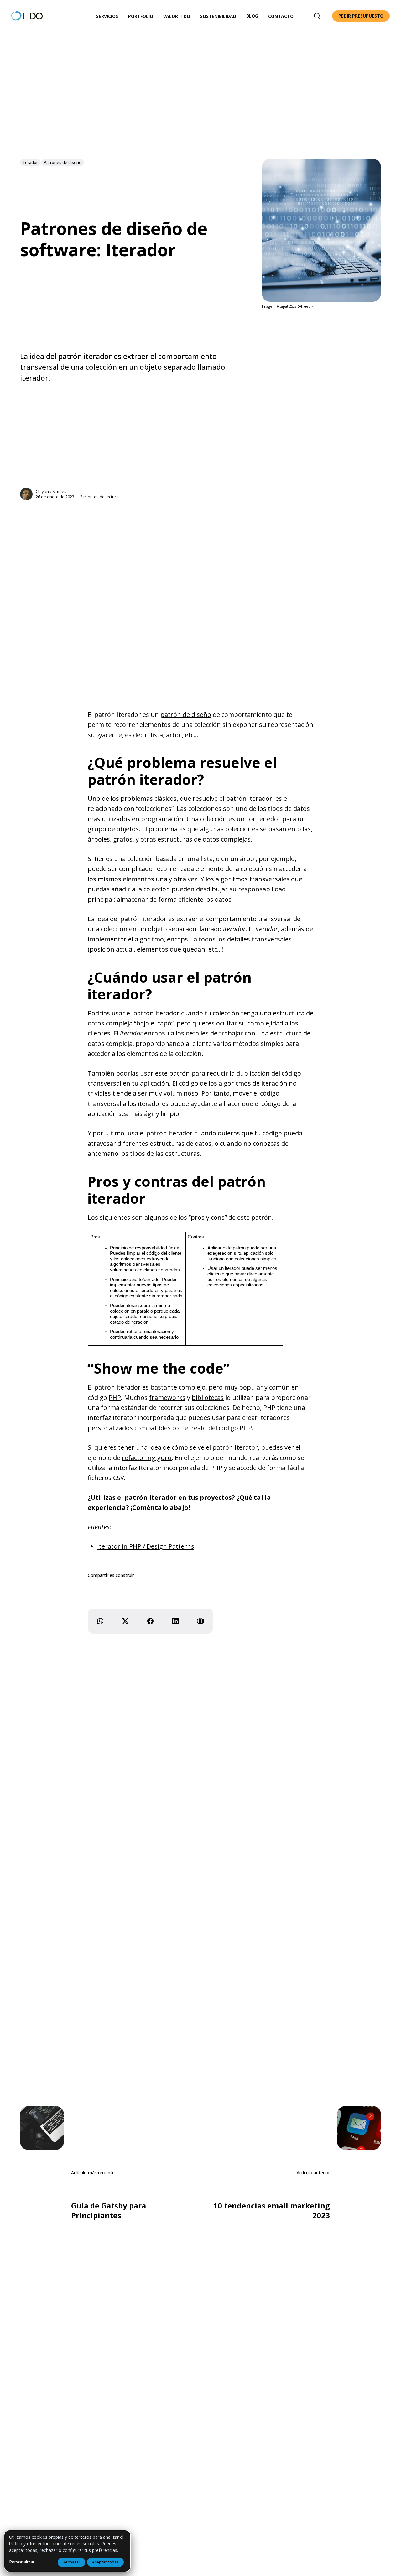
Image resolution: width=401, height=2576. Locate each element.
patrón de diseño (186, 714)
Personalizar (22, 2562)
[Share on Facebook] (150, 1621)
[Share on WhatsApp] (100, 1621)
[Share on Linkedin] (175, 1621)
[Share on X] (125, 1621)
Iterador (30, 162)
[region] (67, 2551)
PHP (115, 1398)
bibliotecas (208, 1398)
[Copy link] (200, 1621)
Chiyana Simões (51, 491)
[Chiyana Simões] (26, 494)
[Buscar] (317, 16)
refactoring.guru (147, 1458)
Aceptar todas (105, 2562)
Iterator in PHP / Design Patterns (146, 1546)
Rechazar (71, 2562)
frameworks (167, 1398)
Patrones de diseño (63, 162)
